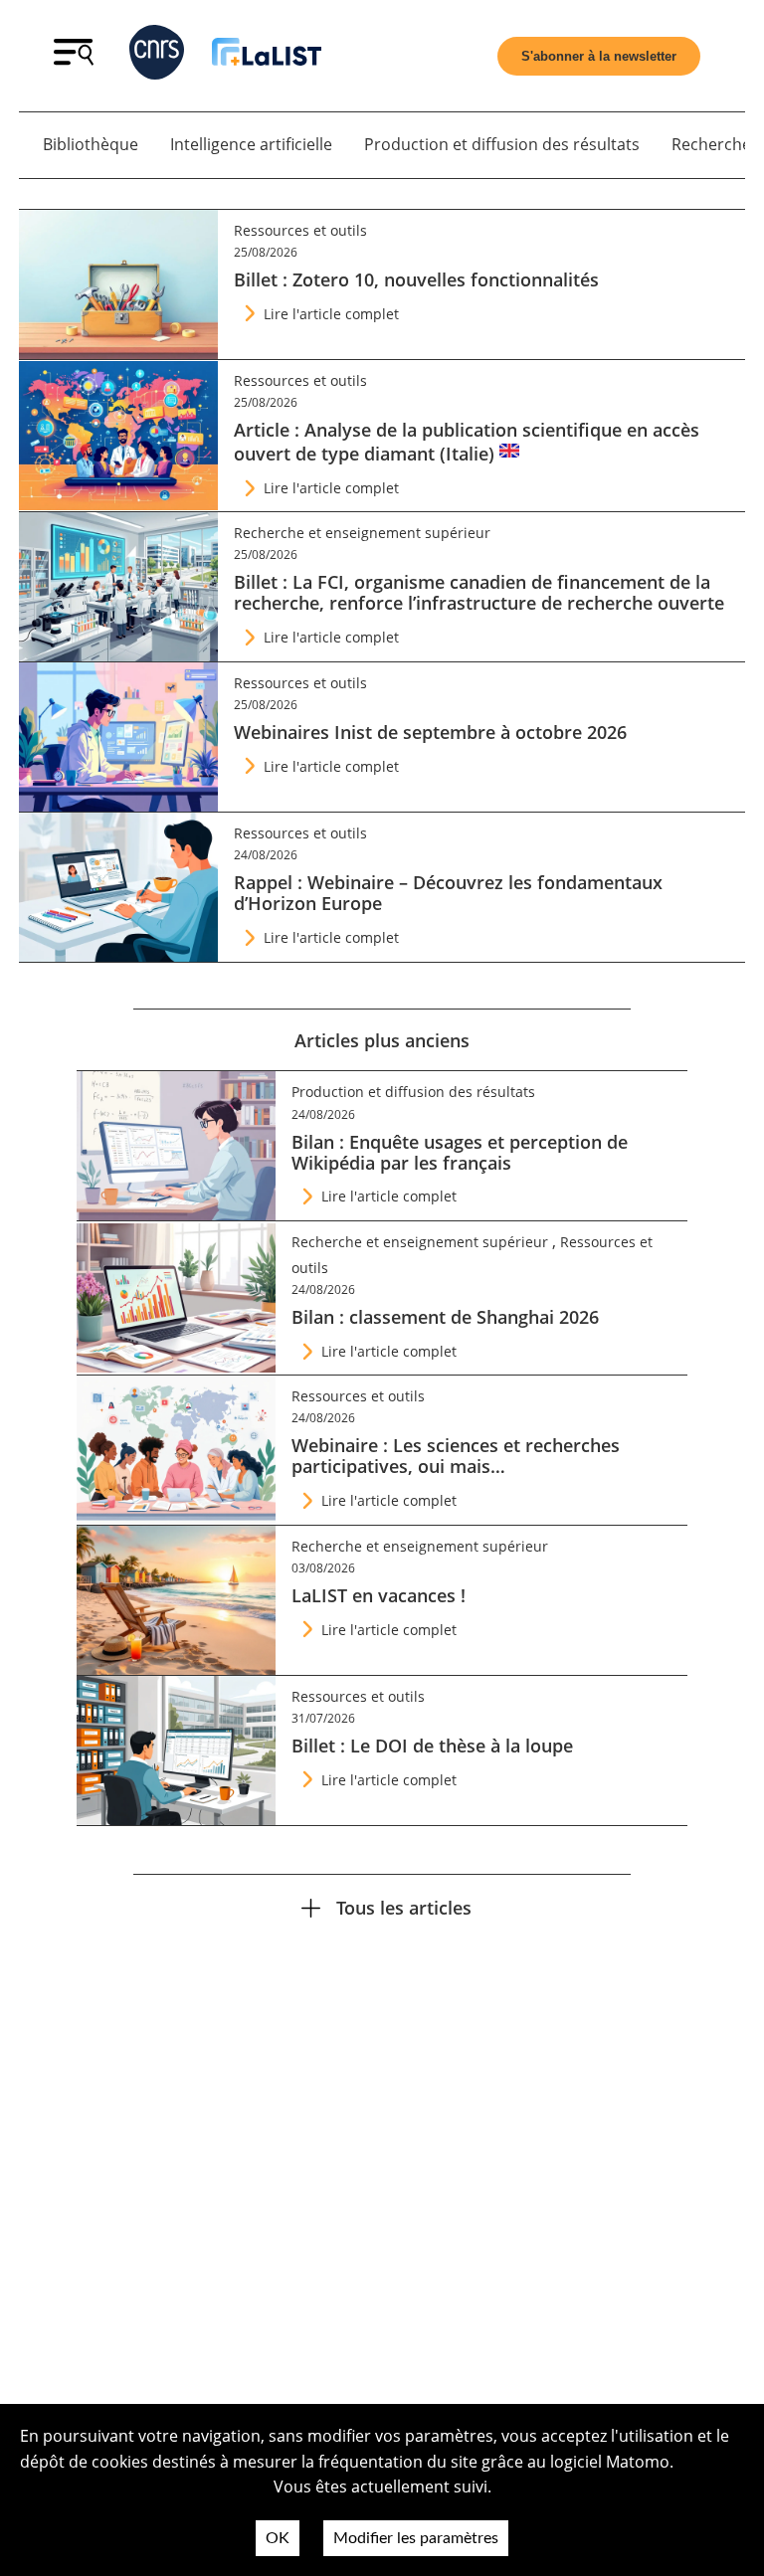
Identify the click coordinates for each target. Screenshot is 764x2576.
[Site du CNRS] (157, 56)
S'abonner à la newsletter (599, 56)
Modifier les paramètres (416, 2538)
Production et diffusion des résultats (502, 144)
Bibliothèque (91, 144)
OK (278, 2538)
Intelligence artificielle (251, 144)
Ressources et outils (300, 230)
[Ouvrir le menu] (74, 60)
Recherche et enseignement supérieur (362, 533)
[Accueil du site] (267, 55)
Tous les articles (404, 1907)
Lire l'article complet (331, 314)
